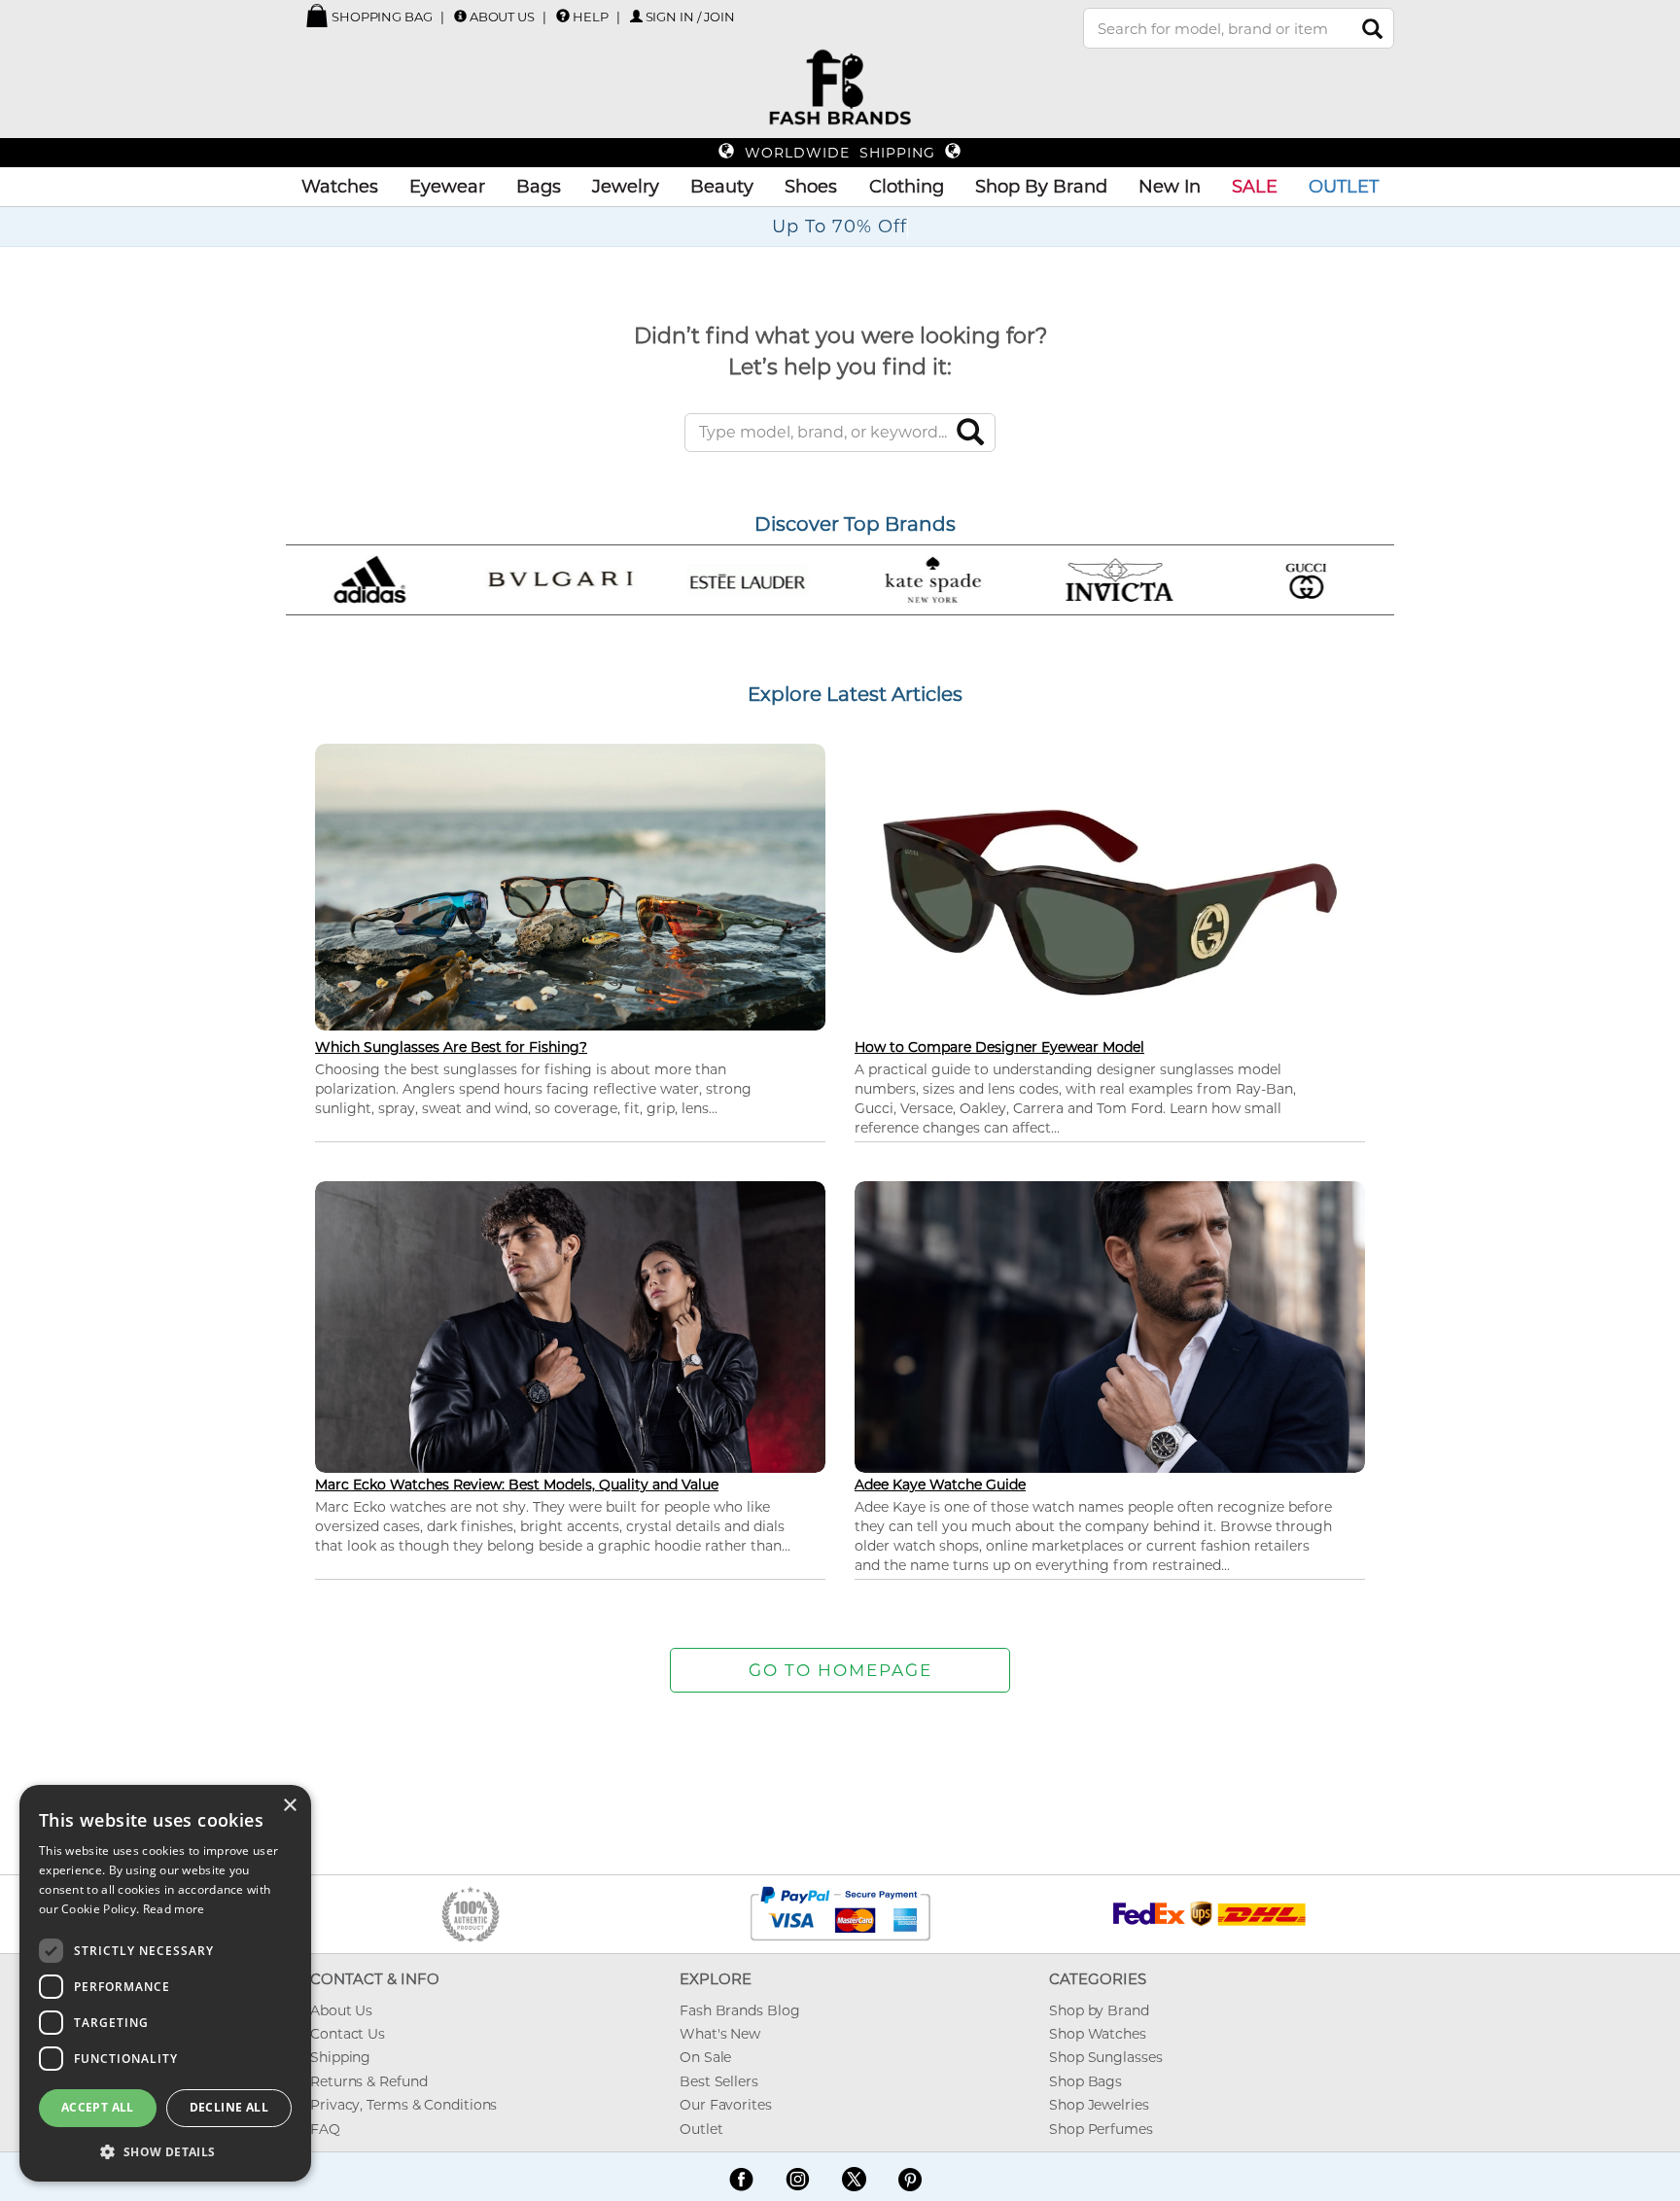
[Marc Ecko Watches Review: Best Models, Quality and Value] (570, 1325)
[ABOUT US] (460, 16)
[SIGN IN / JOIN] (636, 16)
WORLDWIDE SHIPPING (840, 153)
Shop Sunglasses (1106, 2057)
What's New (720, 2034)
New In (1170, 187)
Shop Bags (1085, 2081)
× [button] (289, 1806)
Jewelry (626, 187)
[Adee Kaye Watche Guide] (1110, 1325)
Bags (539, 187)
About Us (502, 17)
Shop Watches (1098, 2034)
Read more (174, 1909)
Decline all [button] (229, 2107)
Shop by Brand (1099, 2010)
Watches (340, 187)
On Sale (705, 2057)
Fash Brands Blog (739, 2010)
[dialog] (165, 1983)
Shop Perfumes (1101, 2129)
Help (591, 17)
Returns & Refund (368, 2081)
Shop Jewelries (1099, 2105)
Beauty (722, 187)
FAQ (325, 2129)
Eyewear (447, 187)
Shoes (811, 187)
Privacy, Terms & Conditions (403, 2105)
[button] (165, 2151)
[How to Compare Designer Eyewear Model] (1110, 902)
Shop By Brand (1041, 187)
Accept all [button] (98, 2107)
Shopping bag (381, 17)
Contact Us (348, 2034)
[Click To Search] (1372, 29)
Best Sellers (719, 2081)
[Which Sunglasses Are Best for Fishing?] (570, 885)
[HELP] (563, 16)
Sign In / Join (691, 17)
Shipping (340, 2057)
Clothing (907, 187)
